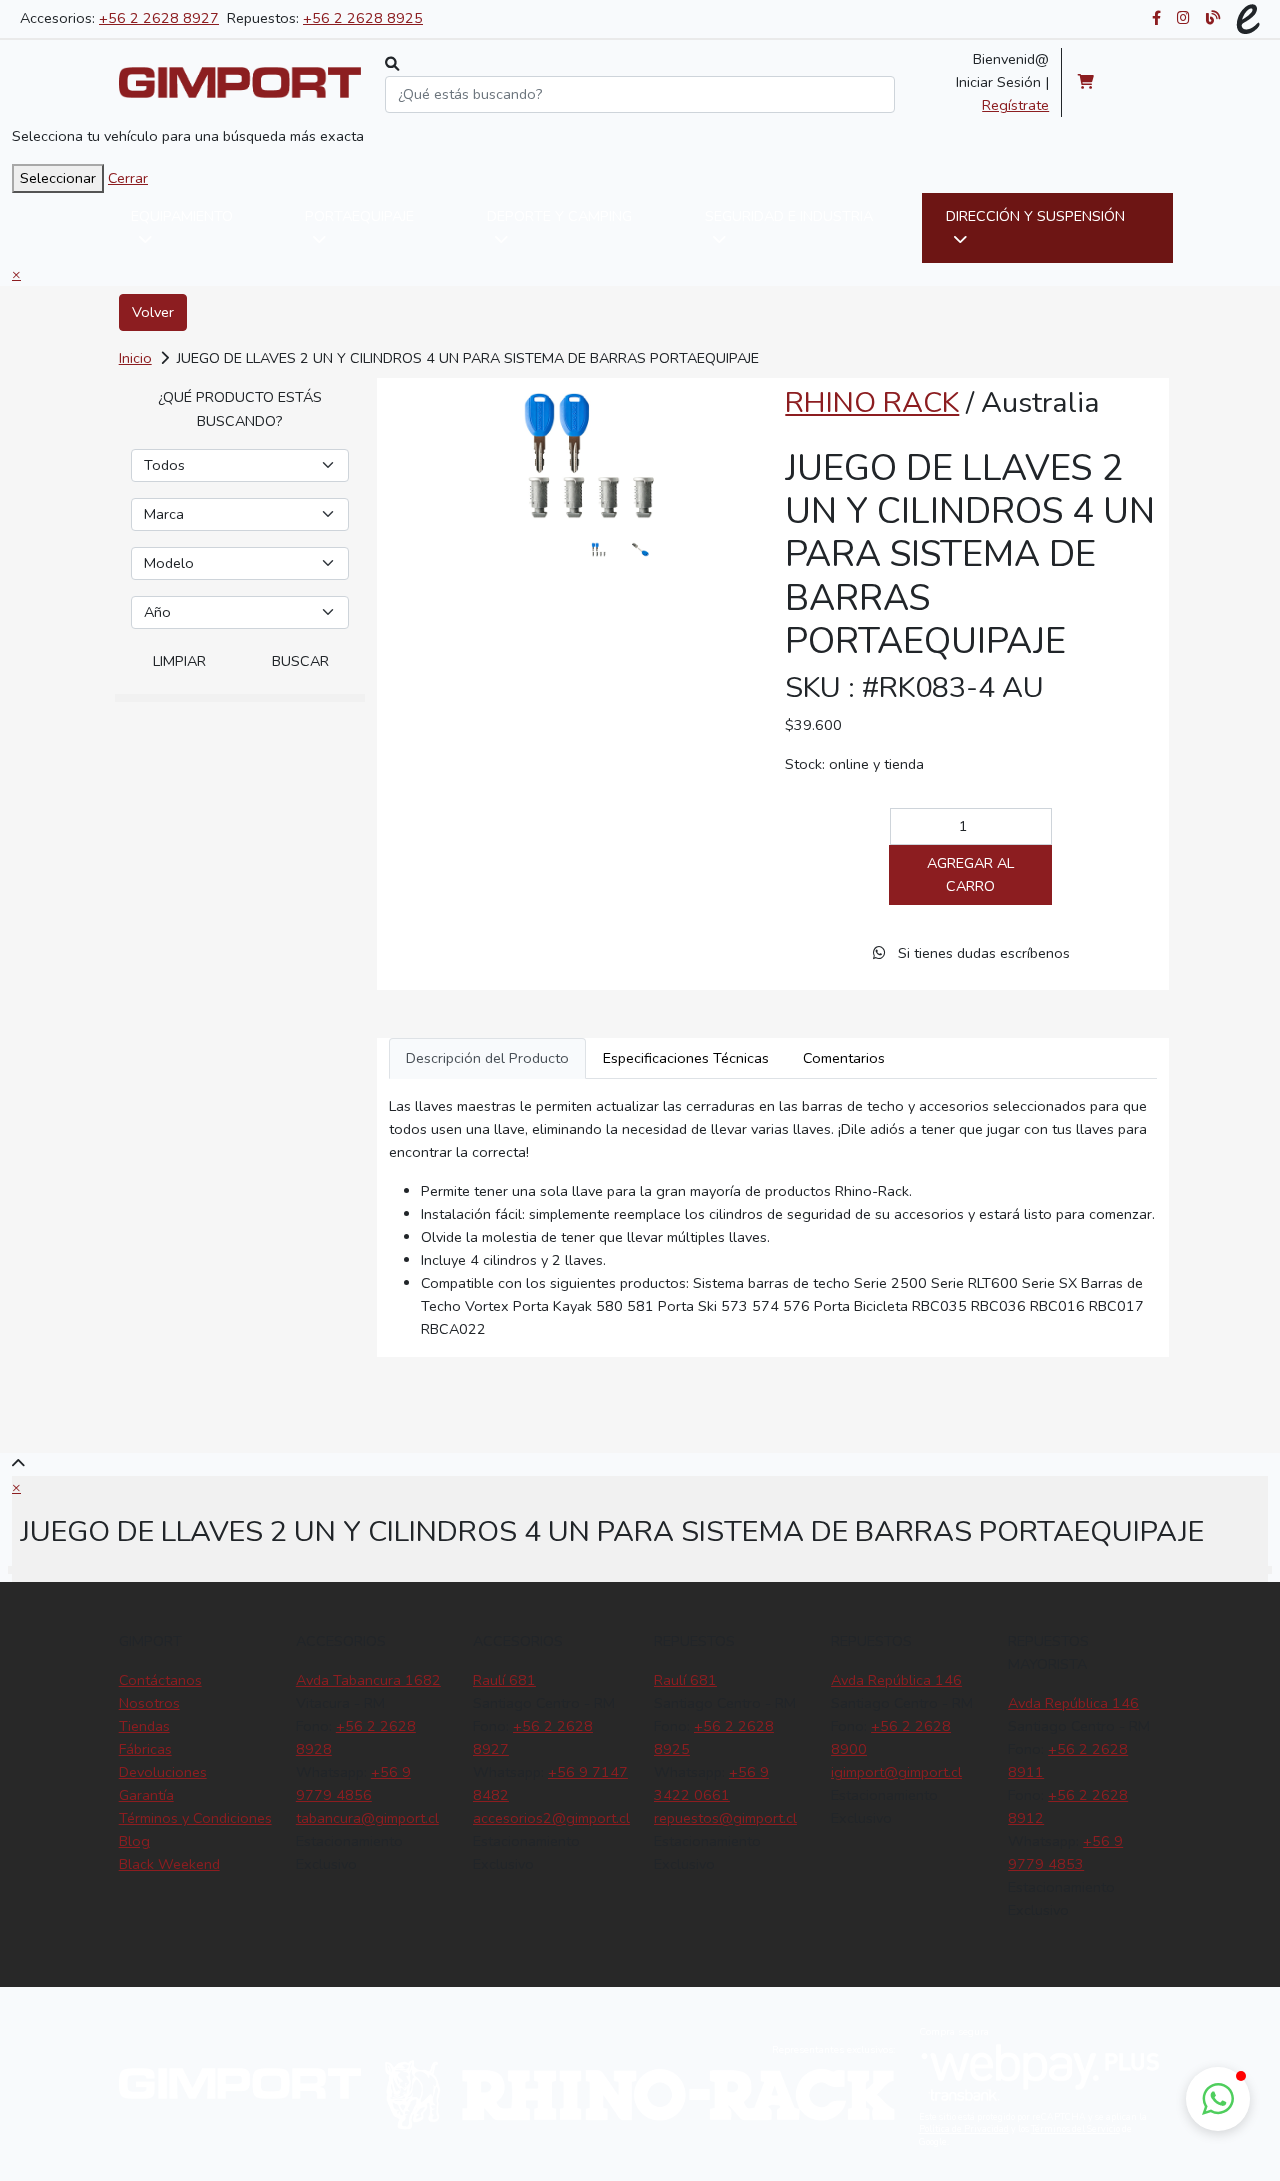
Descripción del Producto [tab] (487, 1058)
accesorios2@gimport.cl (551, 1818)
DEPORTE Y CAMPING (559, 216)
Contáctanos (160, 1680)
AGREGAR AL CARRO (970, 874)
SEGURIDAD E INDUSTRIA (789, 216)
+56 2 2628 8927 (159, 18)
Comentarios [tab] (844, 1058)
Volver (153, 312)
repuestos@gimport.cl (725, 1818)
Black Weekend (169, 1864)
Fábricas (145, 1749)
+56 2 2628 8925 (363, 18)
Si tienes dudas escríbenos (982, 953)
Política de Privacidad (964, 2129)
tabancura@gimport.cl (367, 1818)
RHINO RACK (872, 402)
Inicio (135, 358)
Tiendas (144, 1726)
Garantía (146, 1795)
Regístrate (1015, 105)
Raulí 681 (504, 1680)
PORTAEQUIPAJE (359, 216)
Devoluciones (163, 1772)
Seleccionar (58, 178)
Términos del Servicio (1075, 2129)
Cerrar (128, 178)
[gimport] (240, 83)
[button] (1218, 2099)
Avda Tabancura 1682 (368, 1680)
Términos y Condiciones (195, 1818)
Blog (134, 1841)
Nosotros (149, 1703)
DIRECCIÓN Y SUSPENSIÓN (1035, 216)
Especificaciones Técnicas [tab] (686, 1058)
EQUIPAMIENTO (182, 216)
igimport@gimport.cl (896, 1772)
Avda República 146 (896, 1680)
